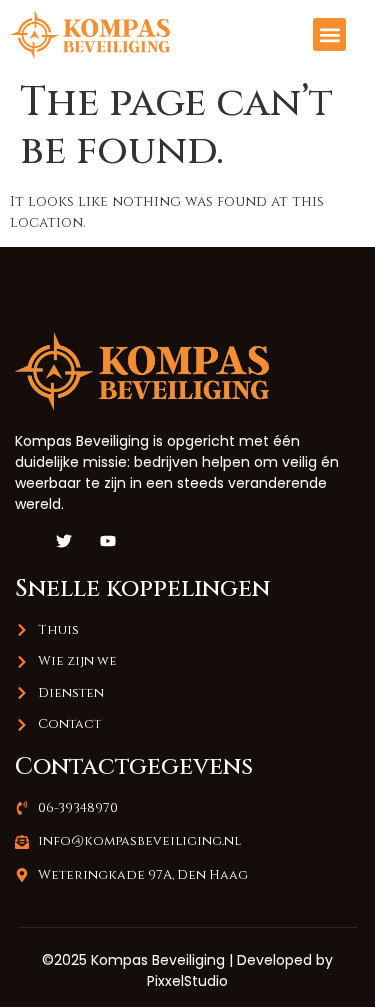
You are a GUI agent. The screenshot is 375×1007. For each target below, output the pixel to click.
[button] (329, 34)
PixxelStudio (187, 981)
